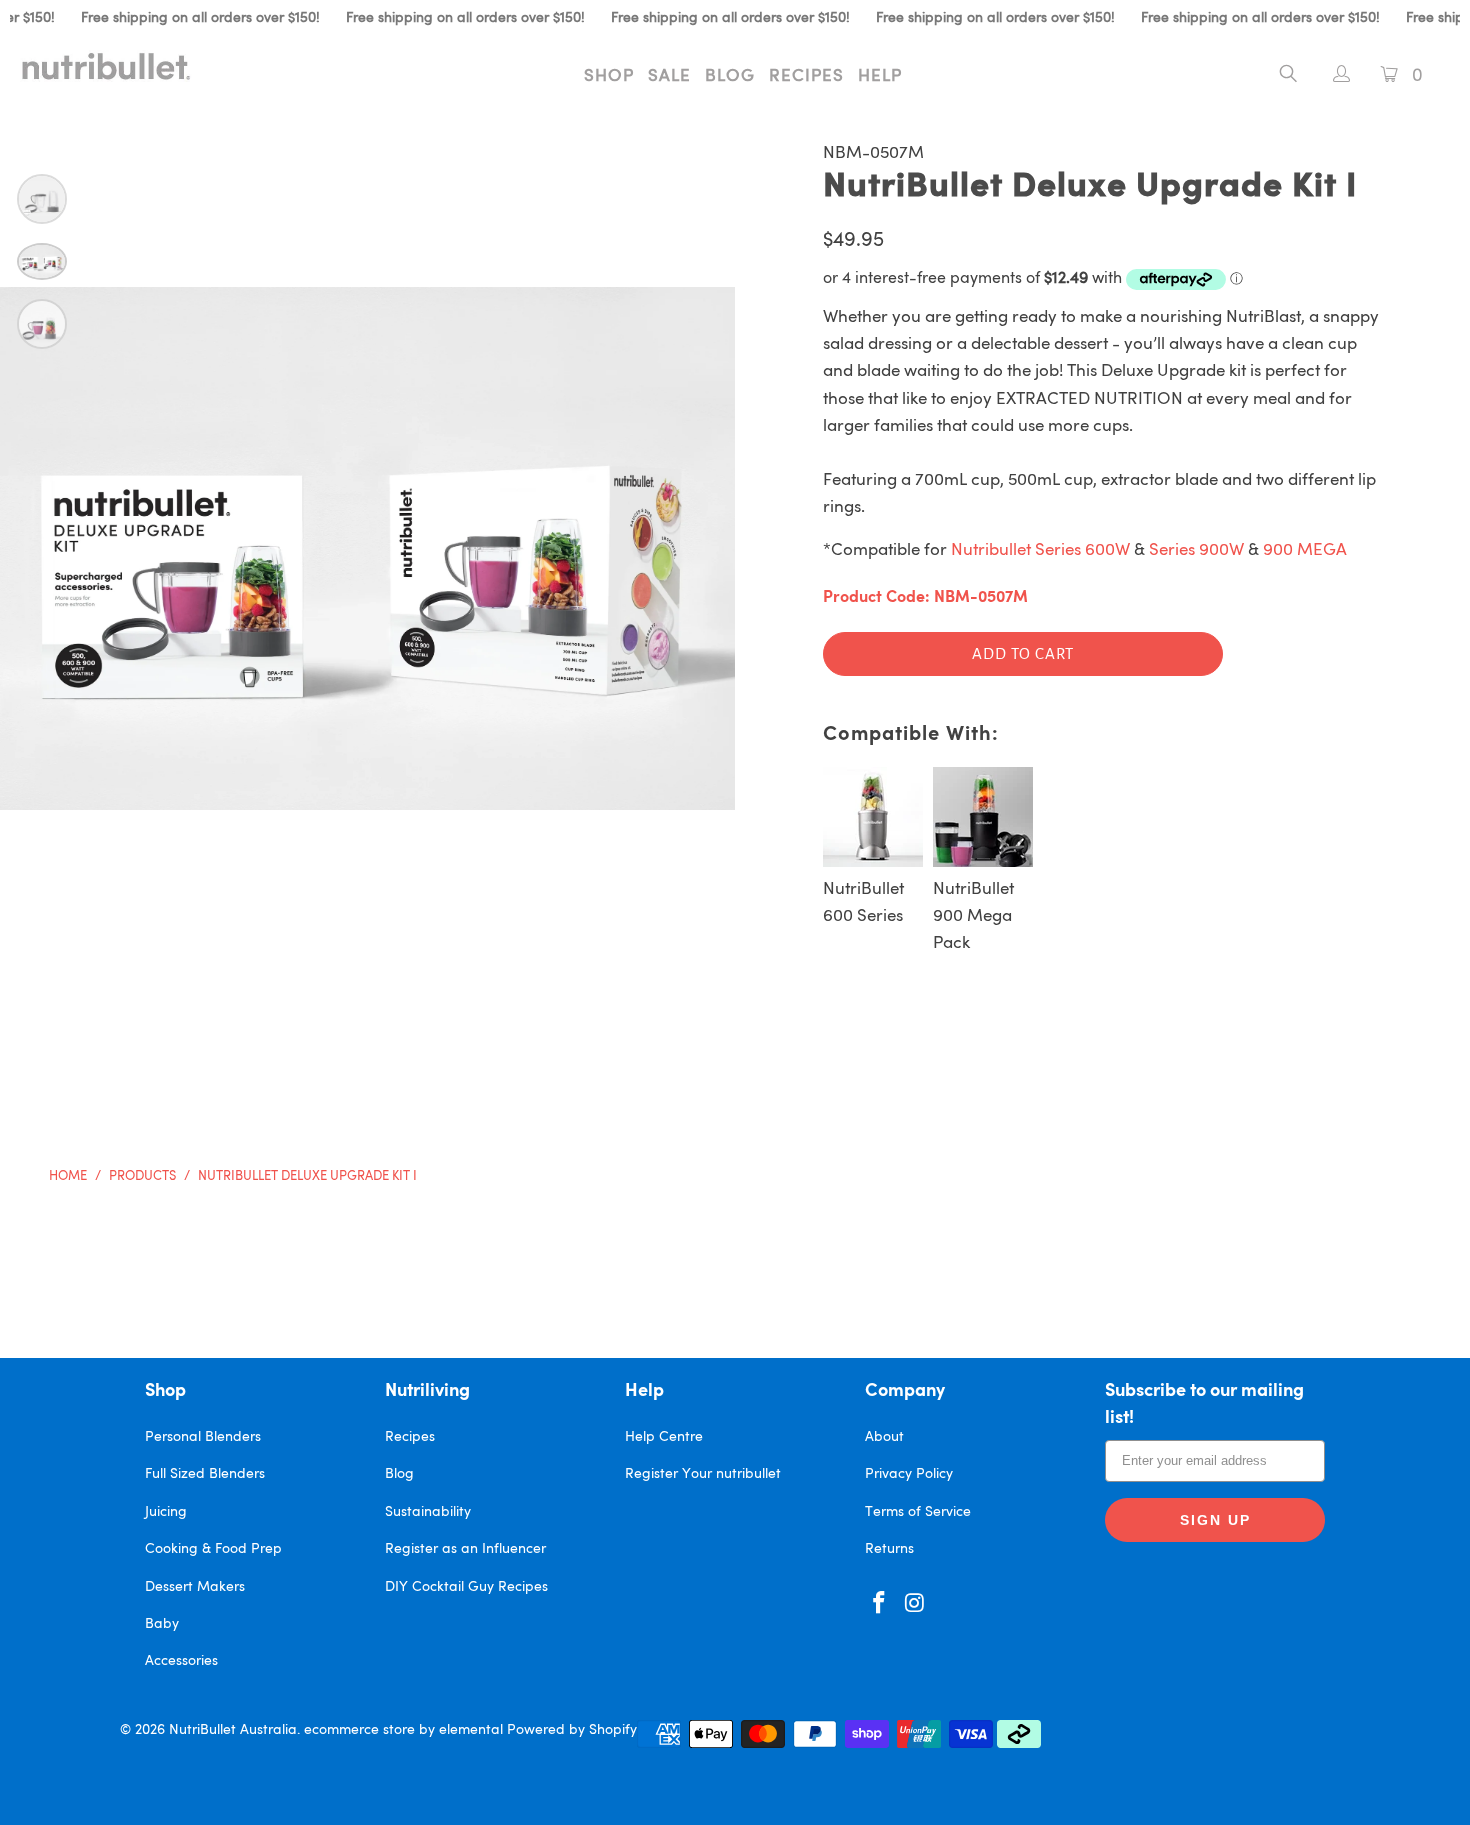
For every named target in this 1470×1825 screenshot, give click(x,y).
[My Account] (1331, 76)
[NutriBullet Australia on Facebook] (880, 1604)
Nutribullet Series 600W (1040, 550)
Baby (162, 1624)
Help (880, 76)
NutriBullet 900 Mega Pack (973, 916)
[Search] (1288, 77)
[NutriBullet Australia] (127, 66)
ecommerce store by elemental (403, 1730)
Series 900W (1196, 550)
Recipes (806, 76)
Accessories (181, 1661)
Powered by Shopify (572, 1730)
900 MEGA (1305, 550)
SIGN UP (1215, 1520)
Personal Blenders (203, 1437)
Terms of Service (918, 1512)
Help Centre (664, 1437)
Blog (730, 76)
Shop (609, 76)
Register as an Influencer (465, 1549)
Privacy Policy (909, 1474)
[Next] (695, 548)
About (884, 1437)
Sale (669, 76)
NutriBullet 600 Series (863, 903)
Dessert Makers (195, 1587)
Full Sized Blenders (205, 1474)
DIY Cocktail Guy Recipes (466, 1587)
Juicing (166, 1512)
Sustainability (428, 1512)
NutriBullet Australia (233, 1730)
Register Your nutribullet (703, 1474)
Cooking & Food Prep (213, 1549)
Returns (889, 1549)
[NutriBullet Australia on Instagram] (916, 1604)
